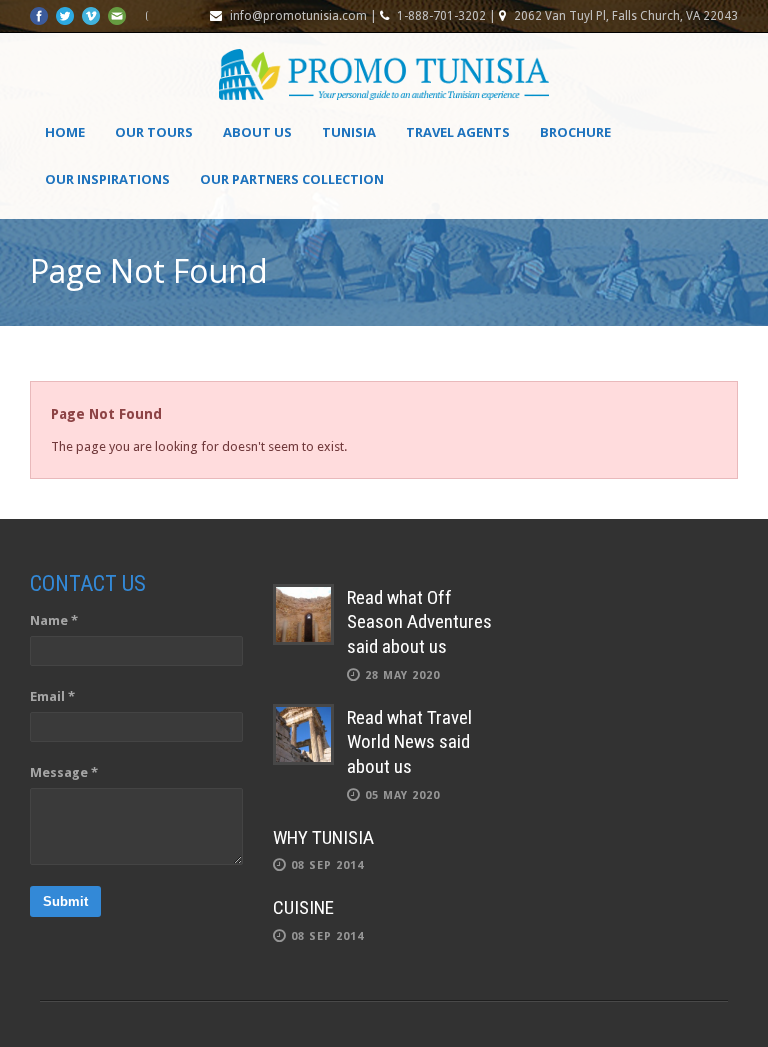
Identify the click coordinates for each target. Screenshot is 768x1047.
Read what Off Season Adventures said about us (419, 622)
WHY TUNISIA (323, 837)
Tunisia (349, 132)
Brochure (575, 132)
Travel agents (458, 132)
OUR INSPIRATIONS (107, 179)
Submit (65, 901)
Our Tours (154, 132)
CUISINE (303, 907)
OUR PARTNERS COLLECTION (292, 179)
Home (65, 132)
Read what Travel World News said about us (409, 742)
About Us (257, 132)
